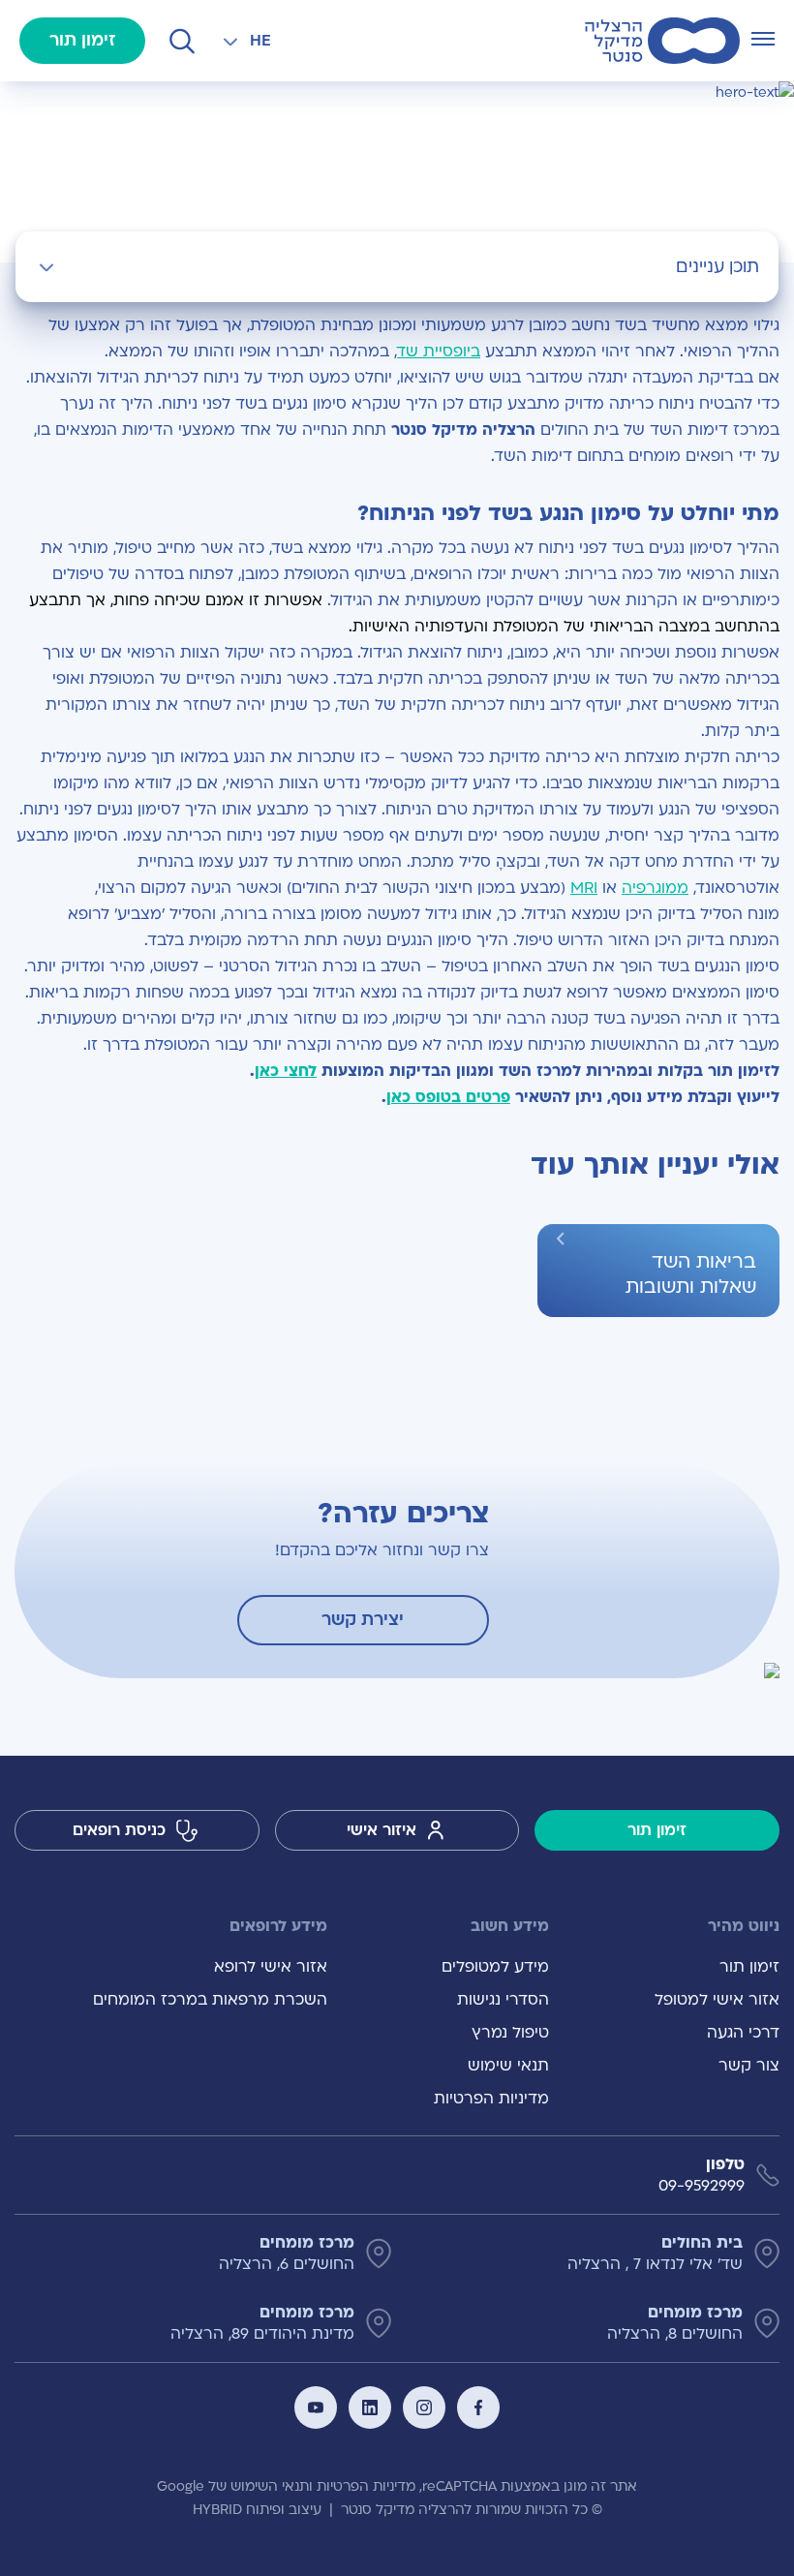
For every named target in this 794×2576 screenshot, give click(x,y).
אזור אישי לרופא (271, 1967)
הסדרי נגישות (503, 2000)
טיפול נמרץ (510, 2033)
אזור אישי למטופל (717, 2000)
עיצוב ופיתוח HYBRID (257, 2510)
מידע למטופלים (495, 1967)
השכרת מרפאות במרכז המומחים (210, 2000)
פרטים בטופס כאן (448, 1097)
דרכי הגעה (743, 2033)
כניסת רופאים (119, 1830)
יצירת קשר (363, 1620)
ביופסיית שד (439, 352)
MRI (584, 888)
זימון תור (83, 40)
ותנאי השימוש (272, 2486)
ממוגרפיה (655, 888)
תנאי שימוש (508, 2066)
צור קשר (749, 2066)
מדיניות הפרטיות (491, 2099)
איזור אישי (382, 1830)
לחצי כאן (286, 1071)
